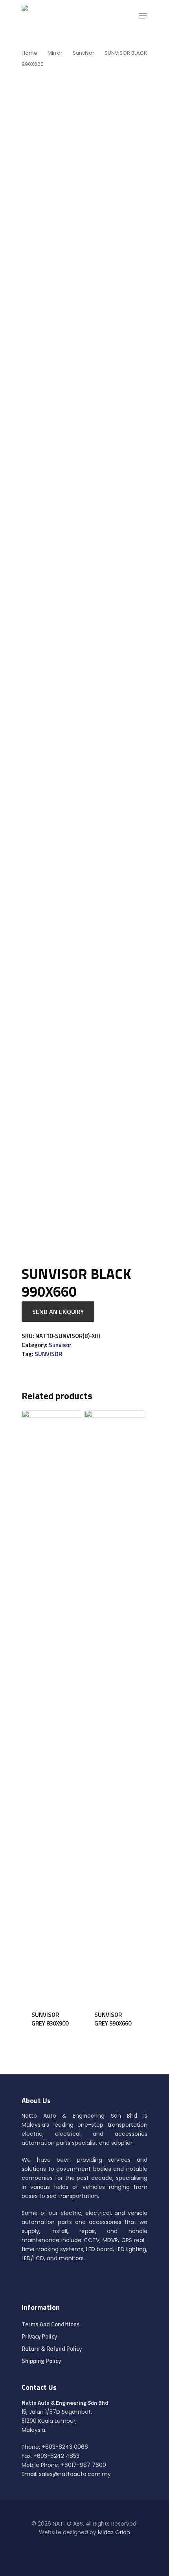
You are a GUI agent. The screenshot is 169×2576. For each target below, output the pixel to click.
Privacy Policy (39, 2336)
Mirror (55, 53)
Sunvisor (84, 53)
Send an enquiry (58, 1312)
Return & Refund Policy (52, 2349)
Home (29, 53)
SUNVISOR (48, 1354)
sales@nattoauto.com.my (75, 2474)
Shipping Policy (41, 2361)
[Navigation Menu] (143, 16)
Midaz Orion (114, 2532)
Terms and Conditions (51, 2324)
